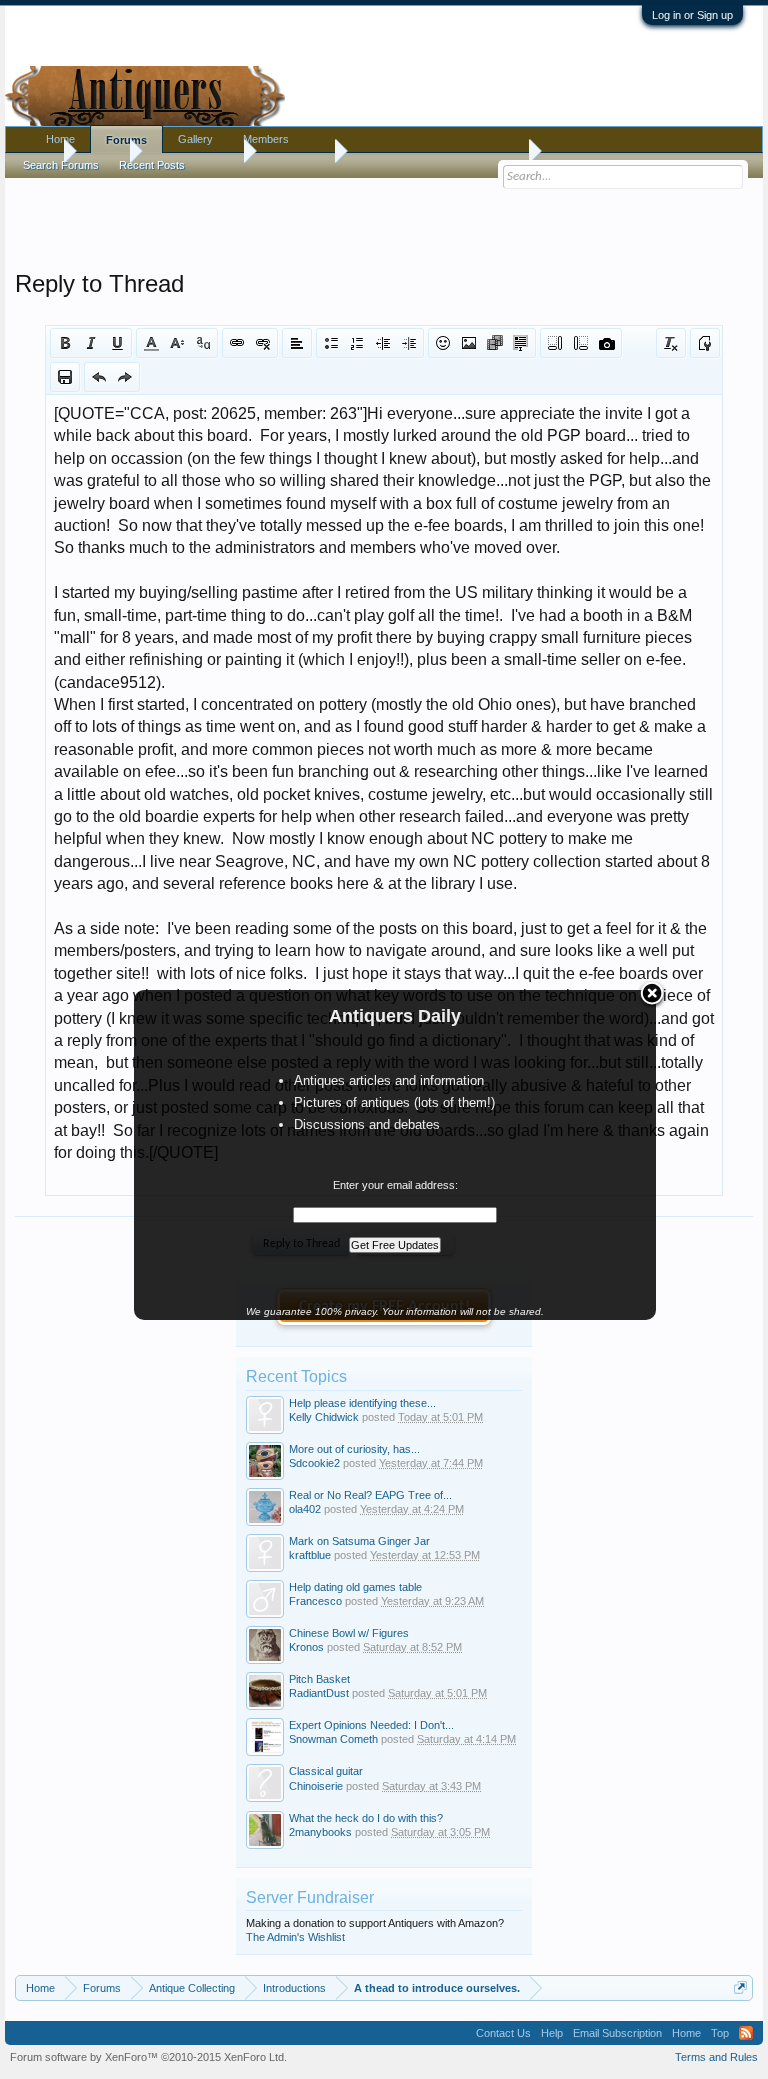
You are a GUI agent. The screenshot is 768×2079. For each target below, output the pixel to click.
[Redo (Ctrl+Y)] (125, 377)
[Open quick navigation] (740, 1987)
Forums (126, 140)
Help (552, 2033)
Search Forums (61, 165)
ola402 (305, 1509)
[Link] (237, 343)
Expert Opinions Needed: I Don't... (371, 1725)
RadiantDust (319, 1693)
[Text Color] (151, 343)
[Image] (469, 343)
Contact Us (503, 2033)
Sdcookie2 (314, 1463)
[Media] (495, 343)
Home (60, 139)
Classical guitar (326, 1771)
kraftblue (310, 1555)
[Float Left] (555, 343)
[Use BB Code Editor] (705, 343)
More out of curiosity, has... (354, 1449)
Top (720, 2033)
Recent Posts (152, 165)
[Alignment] (297, 343)
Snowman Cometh (333, 1739)
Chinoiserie (316, 1786)
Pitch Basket (319, 1679)
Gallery (195, 139)
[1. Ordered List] (357, 343)
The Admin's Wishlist (295, 1937)
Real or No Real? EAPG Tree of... (370, 1495)
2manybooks (320, 1832)
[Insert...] (521, 343)
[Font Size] (177, 343)
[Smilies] (443, 343)
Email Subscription (617, 2033)
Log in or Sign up (692, 15)
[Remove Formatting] (671, 343)
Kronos (306, 1647)
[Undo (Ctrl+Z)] (99, 377)
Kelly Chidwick (324, 1417)
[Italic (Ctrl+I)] (91, 343)
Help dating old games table (355, 1587)
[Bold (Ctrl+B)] (65, 343)
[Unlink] (263, 343)
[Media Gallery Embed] (607, 343)
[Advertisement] (384, 219)
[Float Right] (581, 343)
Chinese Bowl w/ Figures (349, 1633)
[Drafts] (65, 377)
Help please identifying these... (362, 1403)
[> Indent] (409, 343)
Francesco (315, 1601)
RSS (746, 2033)
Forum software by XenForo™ (148, 2057)
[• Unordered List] (331, 343)
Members (266, 139)
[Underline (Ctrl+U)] (117, 343)
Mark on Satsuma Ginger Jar (359, 1541)
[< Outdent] (383, 343)
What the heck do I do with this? (366, 1818)
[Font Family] (203, 343)
